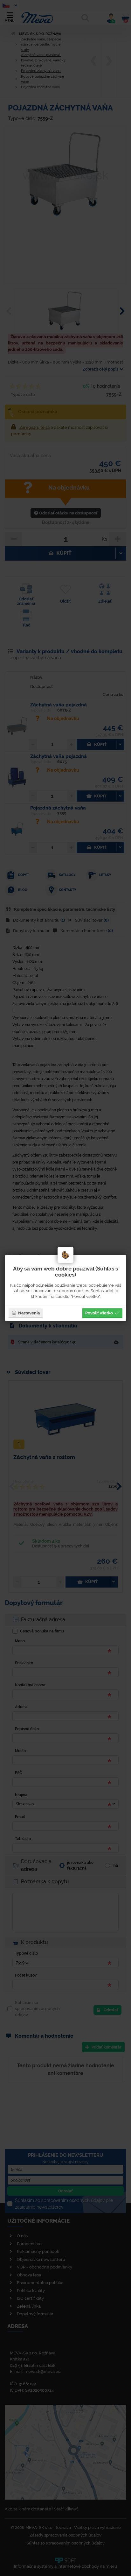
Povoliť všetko (99, 1313)
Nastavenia (29, 1313)
